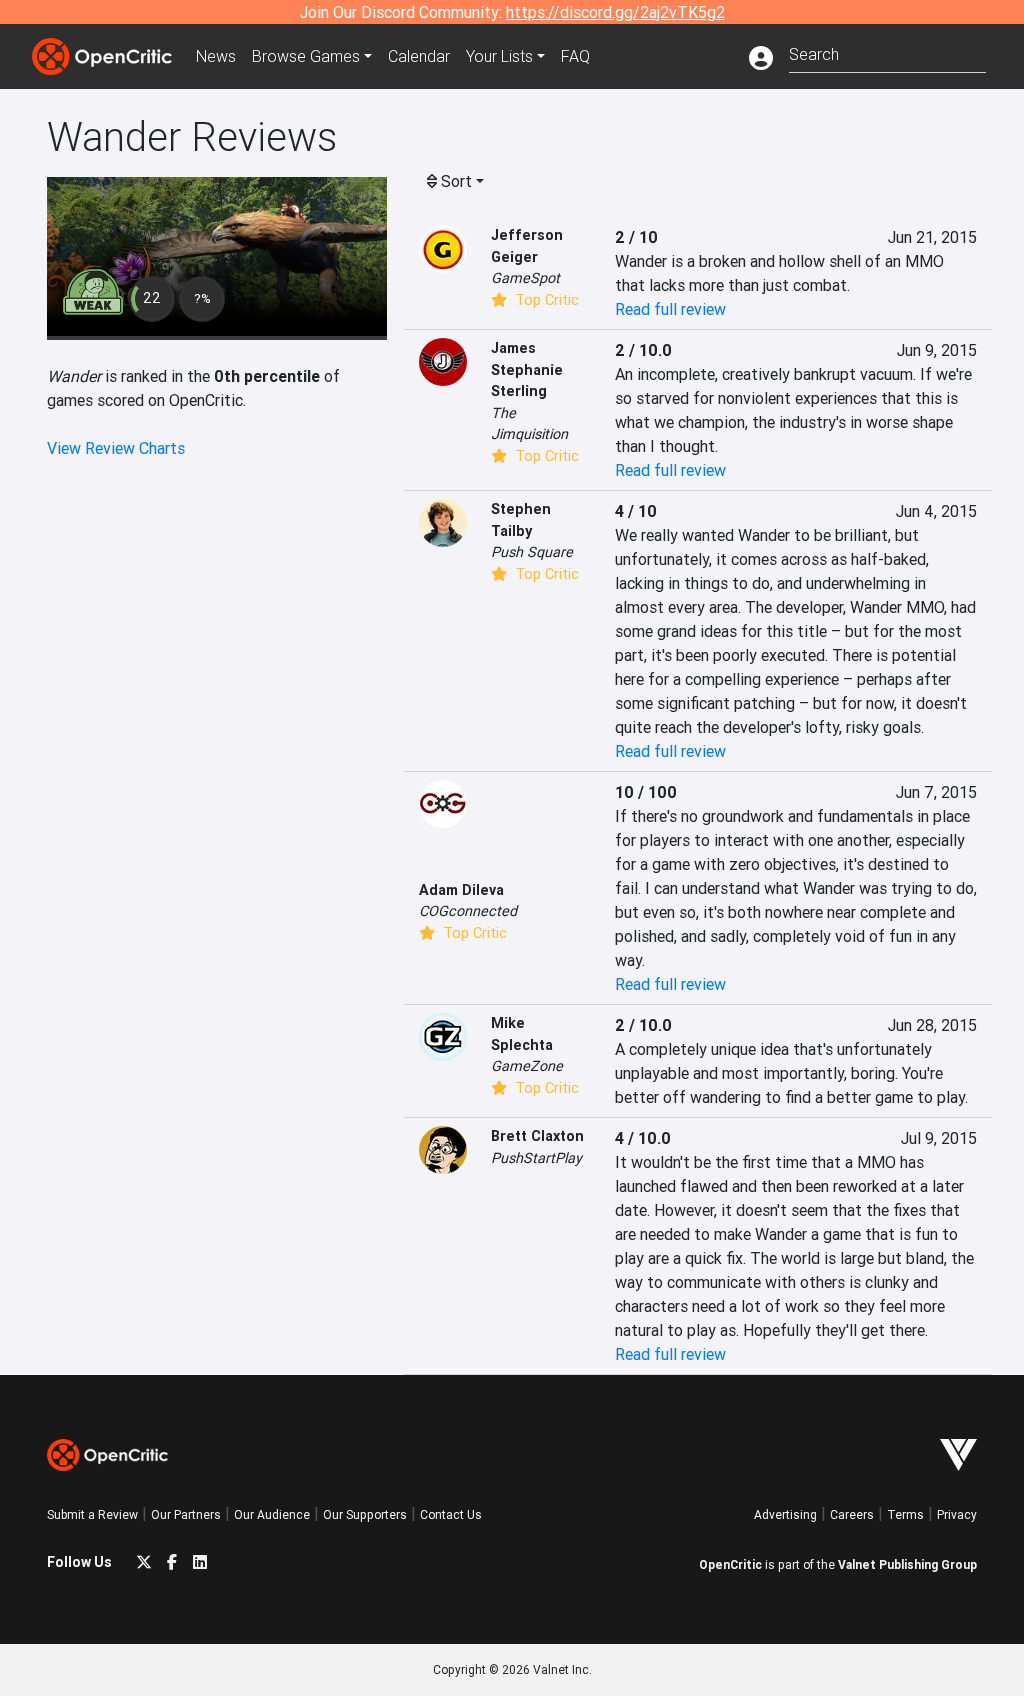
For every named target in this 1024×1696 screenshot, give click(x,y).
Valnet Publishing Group (907, 1564)
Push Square (532, 552)
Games (306, 56)
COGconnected (468, 911)
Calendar (419, 56)
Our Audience (272, 1514)
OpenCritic (730, 1564)
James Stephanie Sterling (527, 369)
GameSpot (525, 278)
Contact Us (451, 1514)
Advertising (785, 1514)
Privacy (957, 1514)
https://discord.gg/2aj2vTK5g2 (615, 12)
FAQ (575, 56)
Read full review (670, 309)
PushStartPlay (536, 1158)
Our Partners (186, 1514)
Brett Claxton (537, 1136)
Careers (852, 1514)
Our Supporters (365, 1514)
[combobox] (887, 52)
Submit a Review (92, 1514)
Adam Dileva (461, 890)
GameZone (527, 1066)
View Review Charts (116, 448)
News (216, 56)
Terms (905, 1514)
